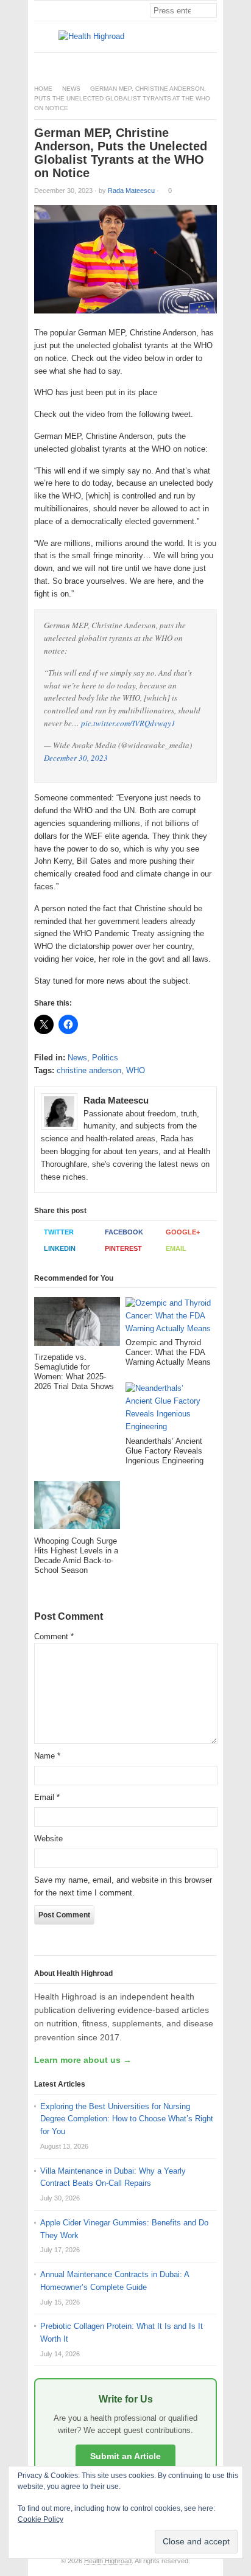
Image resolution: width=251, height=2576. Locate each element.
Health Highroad (108, 2561)
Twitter (59, 1232)
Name (47, 1756)
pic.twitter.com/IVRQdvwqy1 (128, 723)
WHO (136, 1070)
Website (48, 1839)
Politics (105, 1058)
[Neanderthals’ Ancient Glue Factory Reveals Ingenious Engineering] (168, 1409)
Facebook (124, 1232)
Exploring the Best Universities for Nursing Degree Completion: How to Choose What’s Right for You (127, 2119)
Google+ (183, 1232)
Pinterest (123, 1248)
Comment (54, 1636)
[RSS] (210, 63)
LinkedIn (60, 1248)
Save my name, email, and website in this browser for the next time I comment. (123, 1886)
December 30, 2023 (76, 758)
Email (176, 1248)
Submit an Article (125, 2456)
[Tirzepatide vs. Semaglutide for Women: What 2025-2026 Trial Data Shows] (77, 1325)
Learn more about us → (83, 2060)
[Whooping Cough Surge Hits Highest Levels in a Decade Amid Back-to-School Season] (77, 1509)
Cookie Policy (41, 2519)
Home (43, 89)
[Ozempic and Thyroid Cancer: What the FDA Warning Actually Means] (168, 1318)
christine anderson (89, 1070)
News (71, 89)
